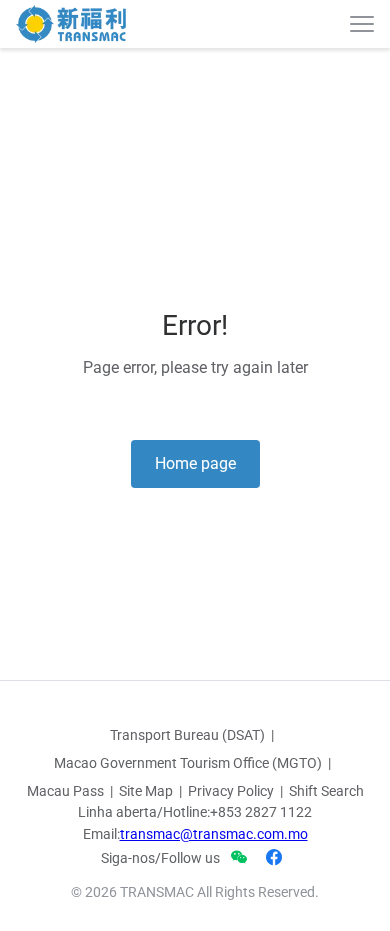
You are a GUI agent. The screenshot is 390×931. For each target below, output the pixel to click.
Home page (195, 463)
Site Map (146, 791)
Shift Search (326, 791)
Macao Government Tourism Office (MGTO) (188, 763)
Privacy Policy (231, 791)
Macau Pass (65, 791)
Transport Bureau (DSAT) (187, 735)
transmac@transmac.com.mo (214, 834)
